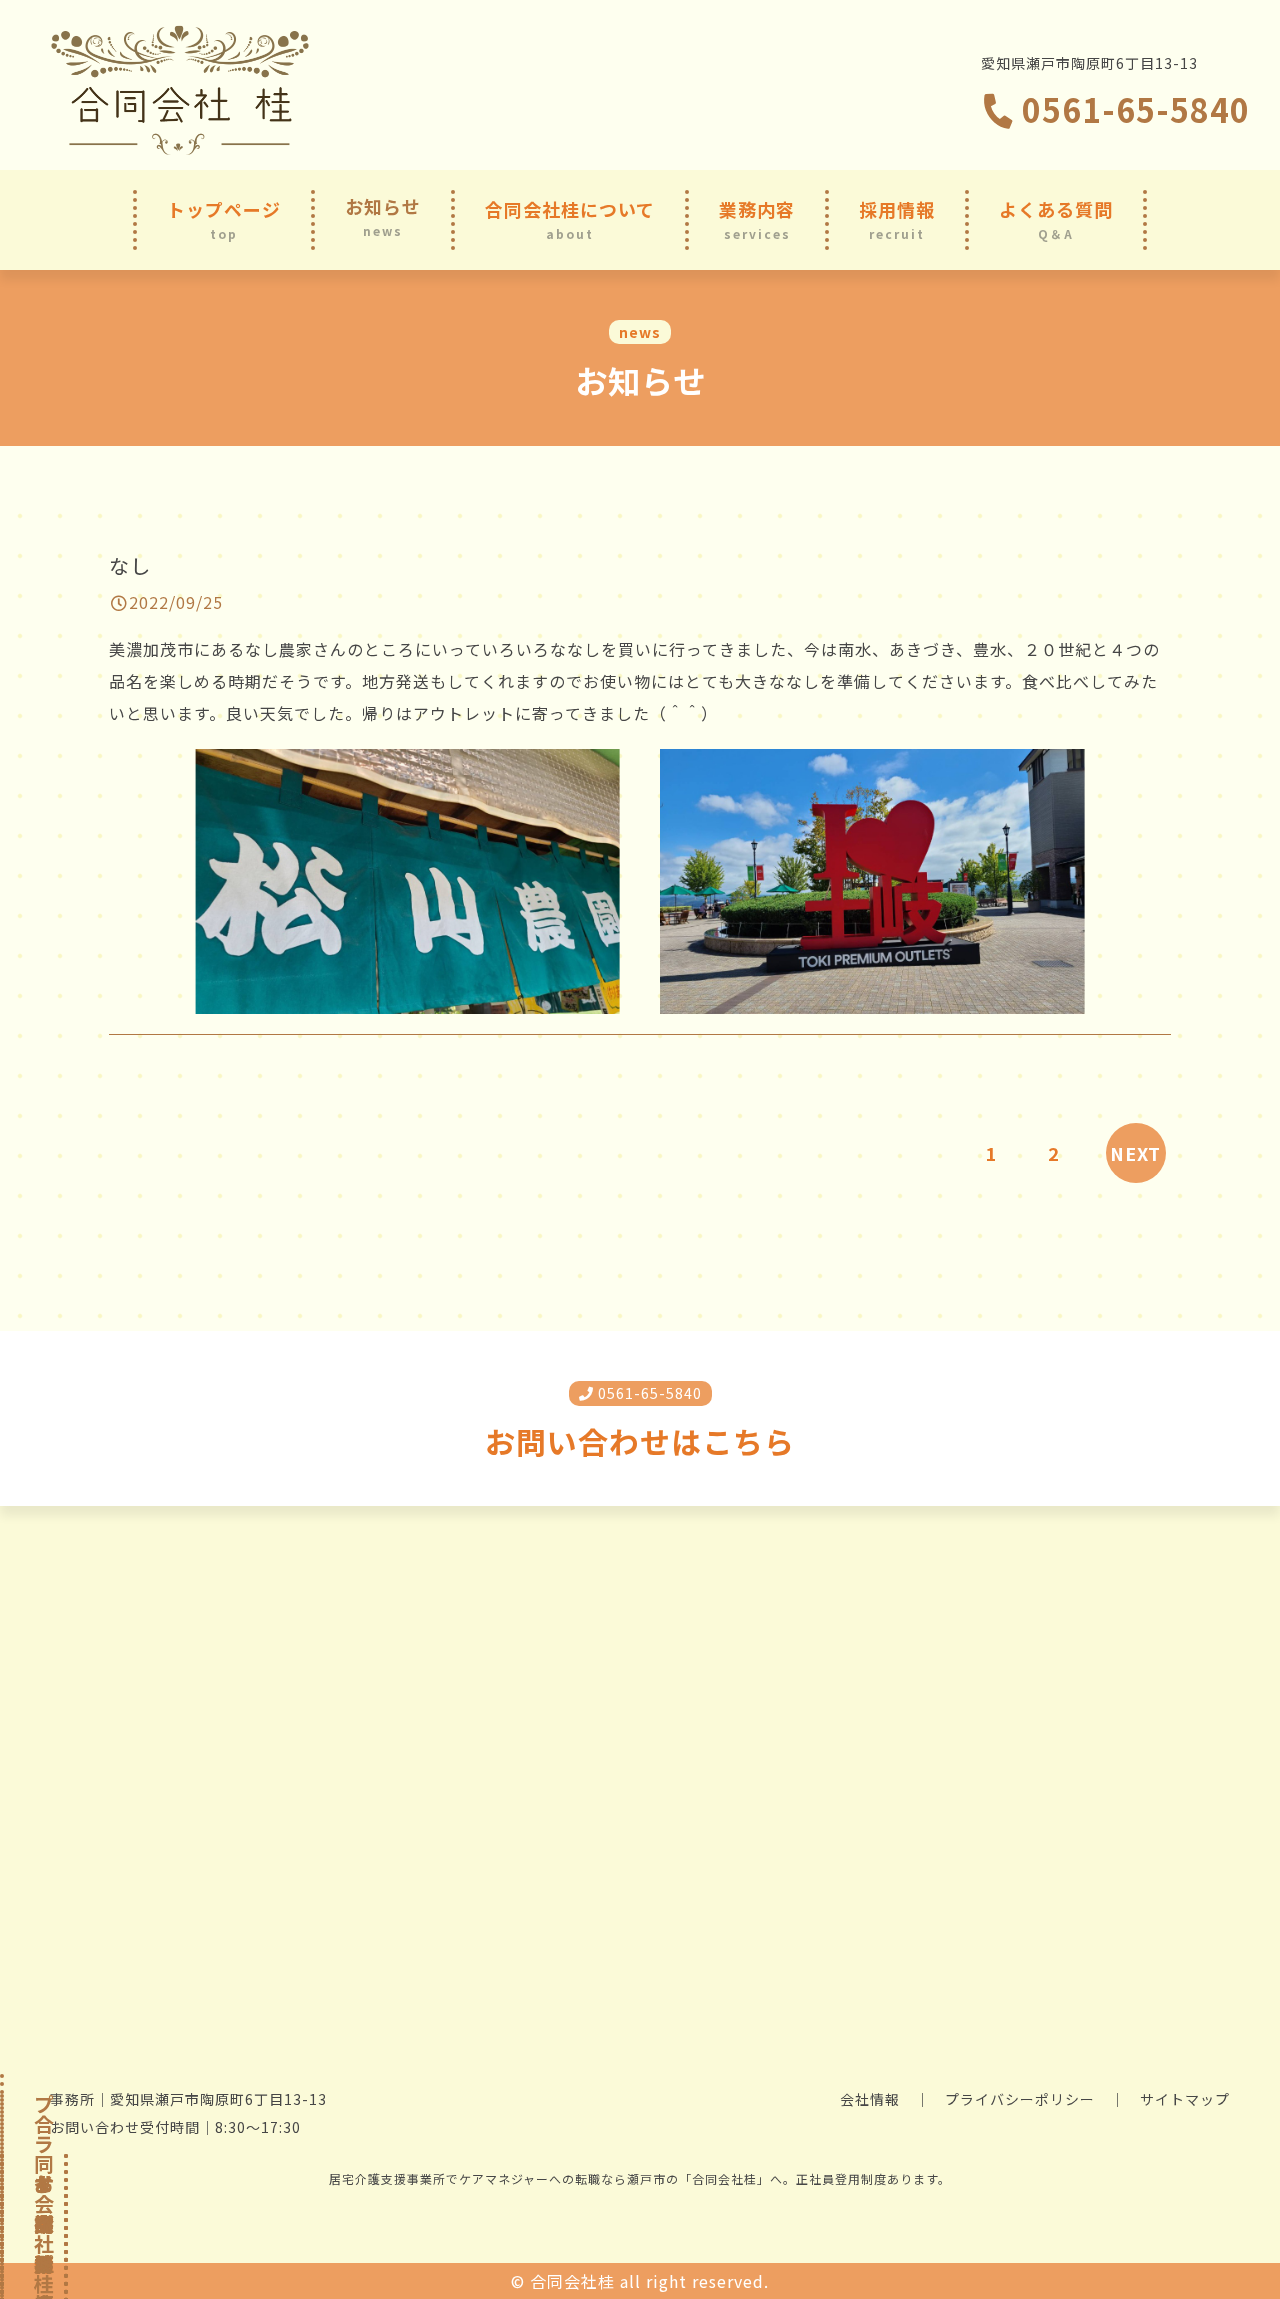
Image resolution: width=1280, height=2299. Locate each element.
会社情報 (870, 2099)
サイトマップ (1185, 2099)
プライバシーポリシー (1020, 2099)
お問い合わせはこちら (640, 1441)
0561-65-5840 (1132, 109)
